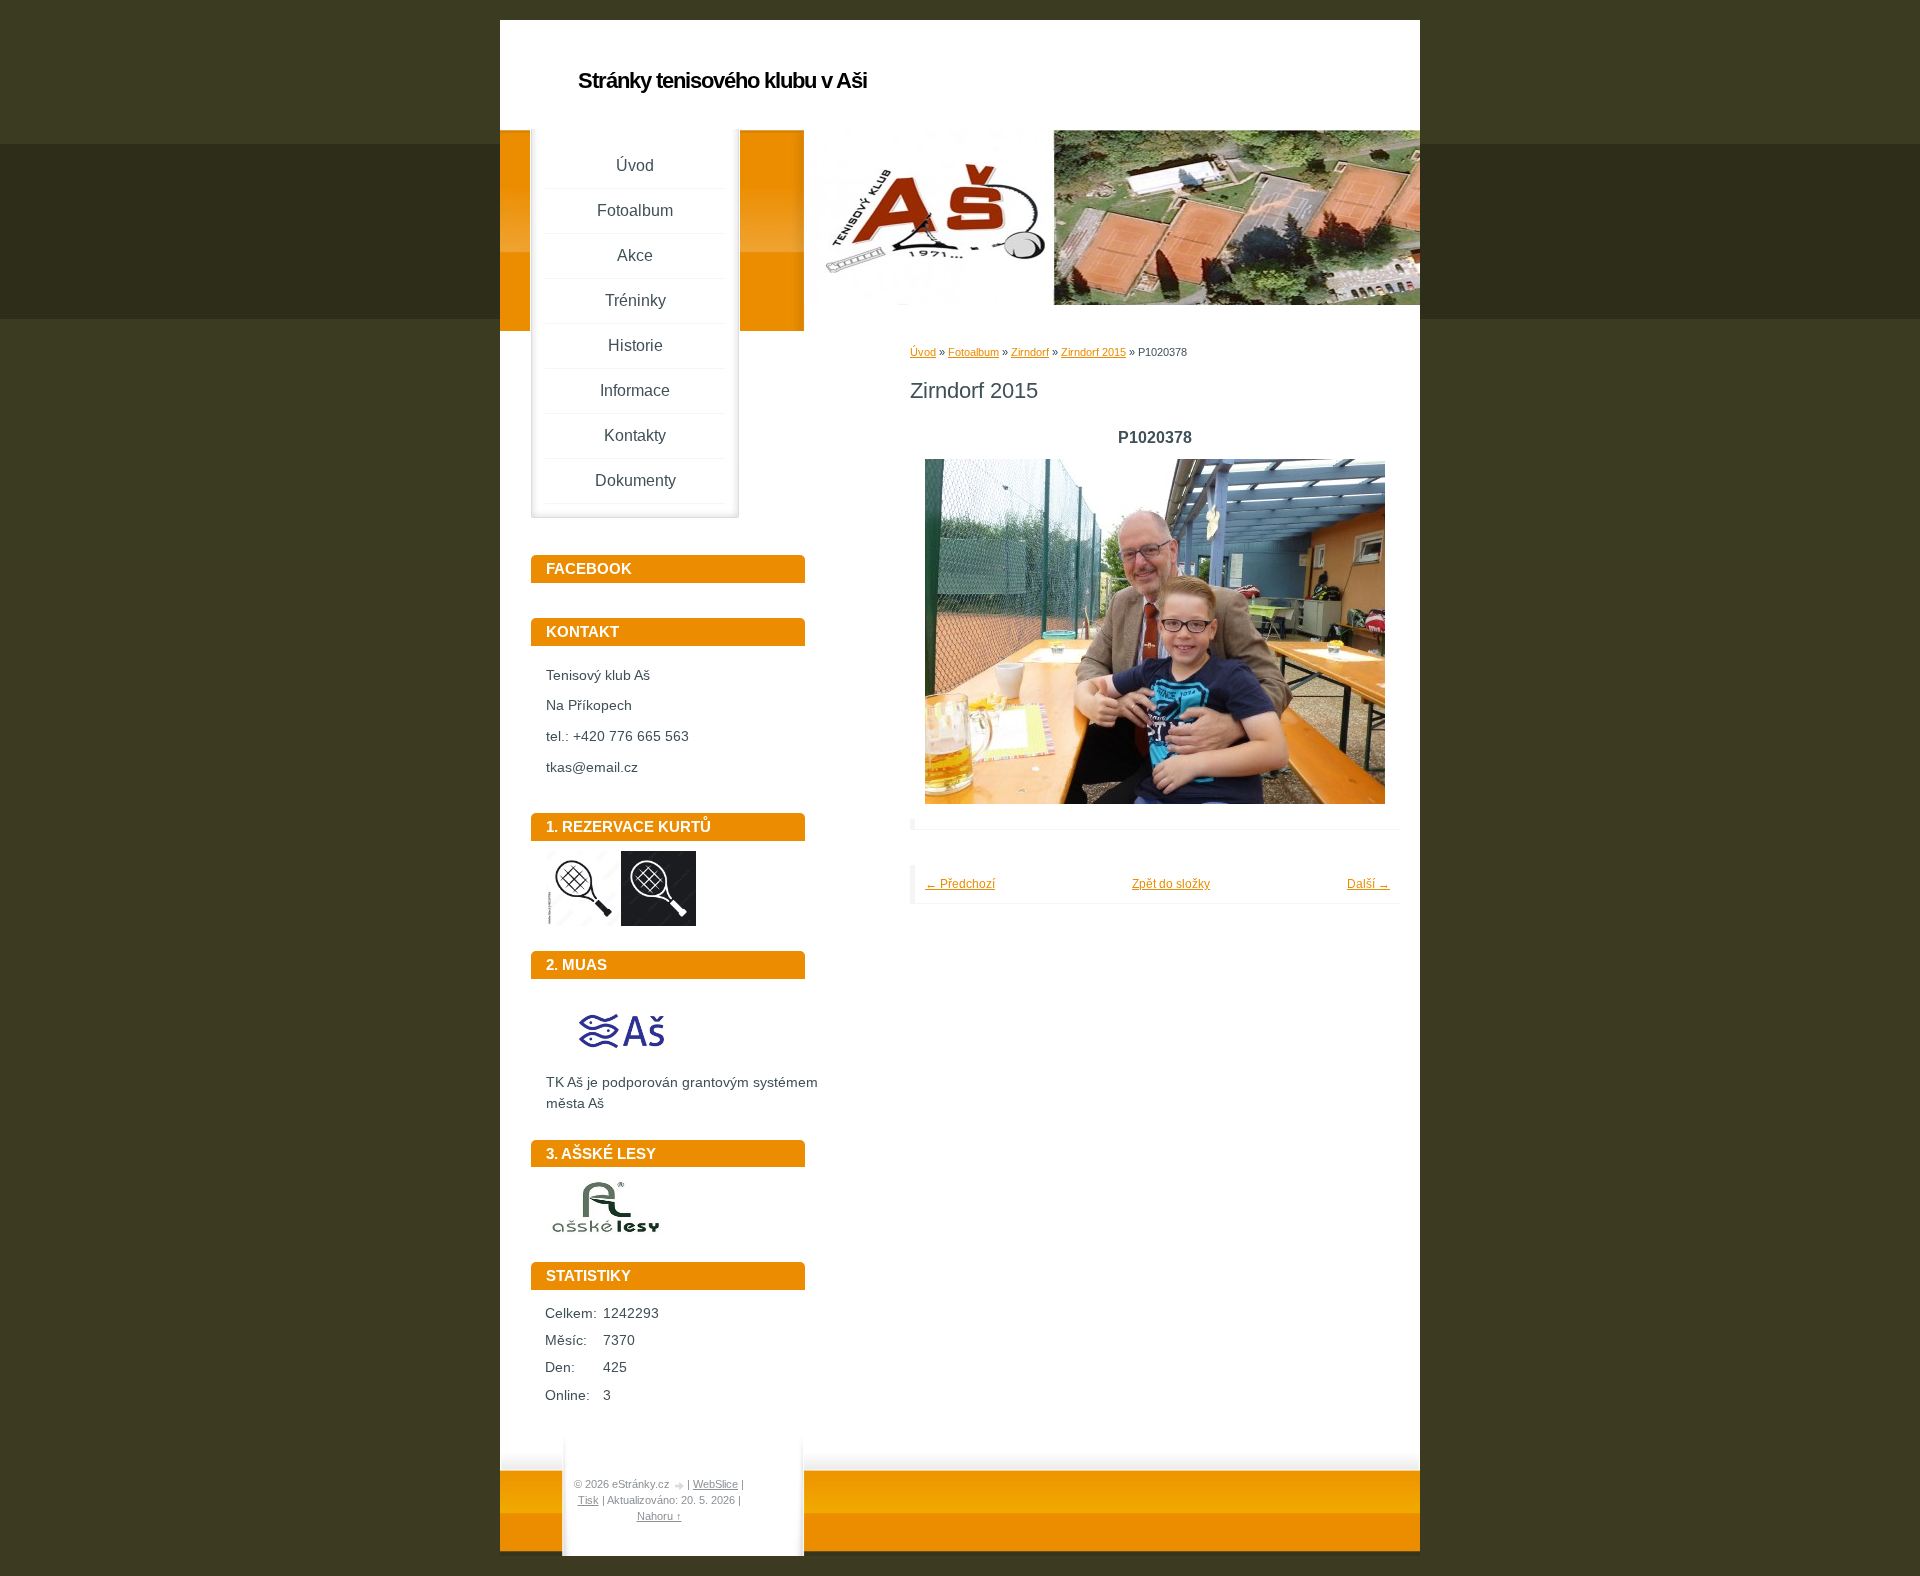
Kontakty (635, 435)
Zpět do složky (1171, 884)
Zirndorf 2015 (1093, 352)
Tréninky (635, 300)
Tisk (588, 1500)
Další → (1368, 884)
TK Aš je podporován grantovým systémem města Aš (682, 1093)
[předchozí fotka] (952, 631)
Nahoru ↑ (659, 1516)
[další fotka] (1357, 631)
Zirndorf (1030, 352)
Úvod (923, 352)
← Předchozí (960, 884)
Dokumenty (635, 480)
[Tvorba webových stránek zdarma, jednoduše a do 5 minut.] (680, 1485)
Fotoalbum (973, 352)
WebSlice (715, 1484)
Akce (635, 255)
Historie (635, 345)
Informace (635, 390)
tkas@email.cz (592, 767)
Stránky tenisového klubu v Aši (722, 80)
